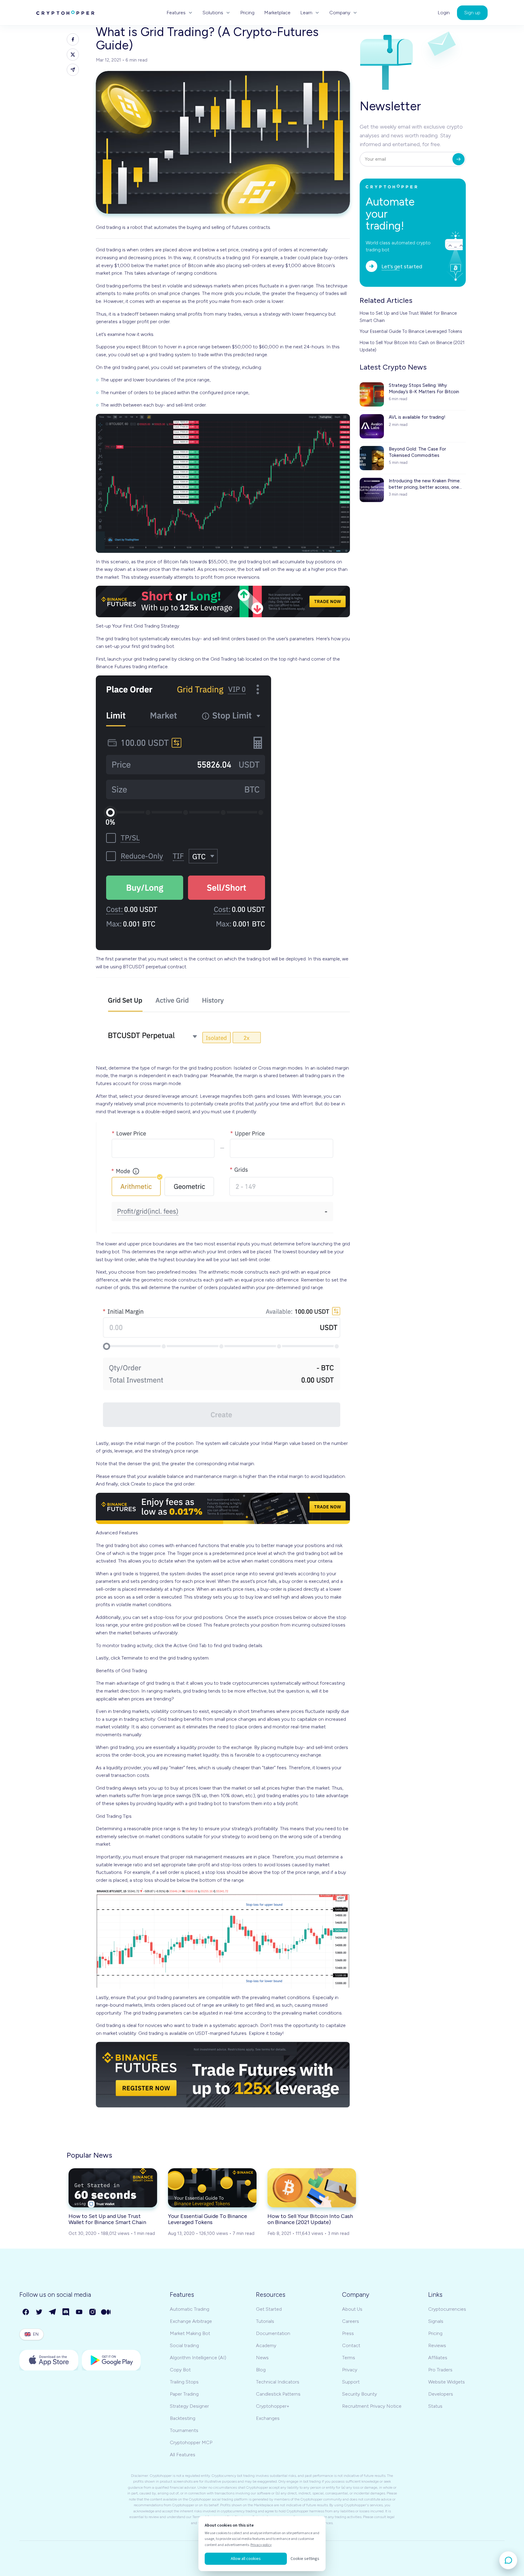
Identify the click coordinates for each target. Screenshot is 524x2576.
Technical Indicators (278, 2382)
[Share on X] (73, 55)
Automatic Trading (190, 2309)
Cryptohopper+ (273, 2406)
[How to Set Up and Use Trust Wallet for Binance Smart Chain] (113, 2188)
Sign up (472, 13)
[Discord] (66, 2312)
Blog (261, 2370)
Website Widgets (447, 2382)
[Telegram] (53, 2312)
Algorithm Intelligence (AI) (198, 2358)
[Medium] (106, 2312)
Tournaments (184, 2430)
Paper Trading (184, 2394)
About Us (352, 2309)
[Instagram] (93, 2312)
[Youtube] (79, 2312)
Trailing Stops (184, 2382)
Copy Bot (180, 2370)
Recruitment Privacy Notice (372, 2406)
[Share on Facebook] (73, 39)
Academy (266, 2345)
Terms (349, 2358)
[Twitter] (39, 2312)
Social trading (184, 2345)
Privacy (350, 2370)
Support (351, 2382)
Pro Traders (440, 2370)
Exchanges (268, 2418)
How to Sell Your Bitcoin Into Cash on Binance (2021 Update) (412, 346)
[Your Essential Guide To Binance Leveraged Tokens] (212, 2188)
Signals (436, 2321)
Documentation (273, 2333)
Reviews (437, 2345)
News (262, 2358)
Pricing (247, 13)
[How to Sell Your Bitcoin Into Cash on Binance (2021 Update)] (312, 2188)
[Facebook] (26, 2312)
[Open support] (508, 2560)
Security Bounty (359, 2394)
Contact (351, 2345)
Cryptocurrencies (447, 2309)
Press (348, 2333)
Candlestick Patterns (278, 2394)
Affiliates (438, 2358)
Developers (441, 2394)
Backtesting (183, 2418)
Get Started (269, 2309)
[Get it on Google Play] (111, 2360)
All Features (183, 2455)
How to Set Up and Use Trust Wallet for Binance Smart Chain (408, 317)
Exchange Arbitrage (191, 2321)
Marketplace (277, 13)
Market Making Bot (190, 2333)
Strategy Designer (189, 2406)
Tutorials (265, 2321)
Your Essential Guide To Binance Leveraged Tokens (411, 331)
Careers (351, 2321)
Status (435, 2406)
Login (444, 13)
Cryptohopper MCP (191, 2442)
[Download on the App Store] (49, 2360)
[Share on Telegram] (73, 70)
